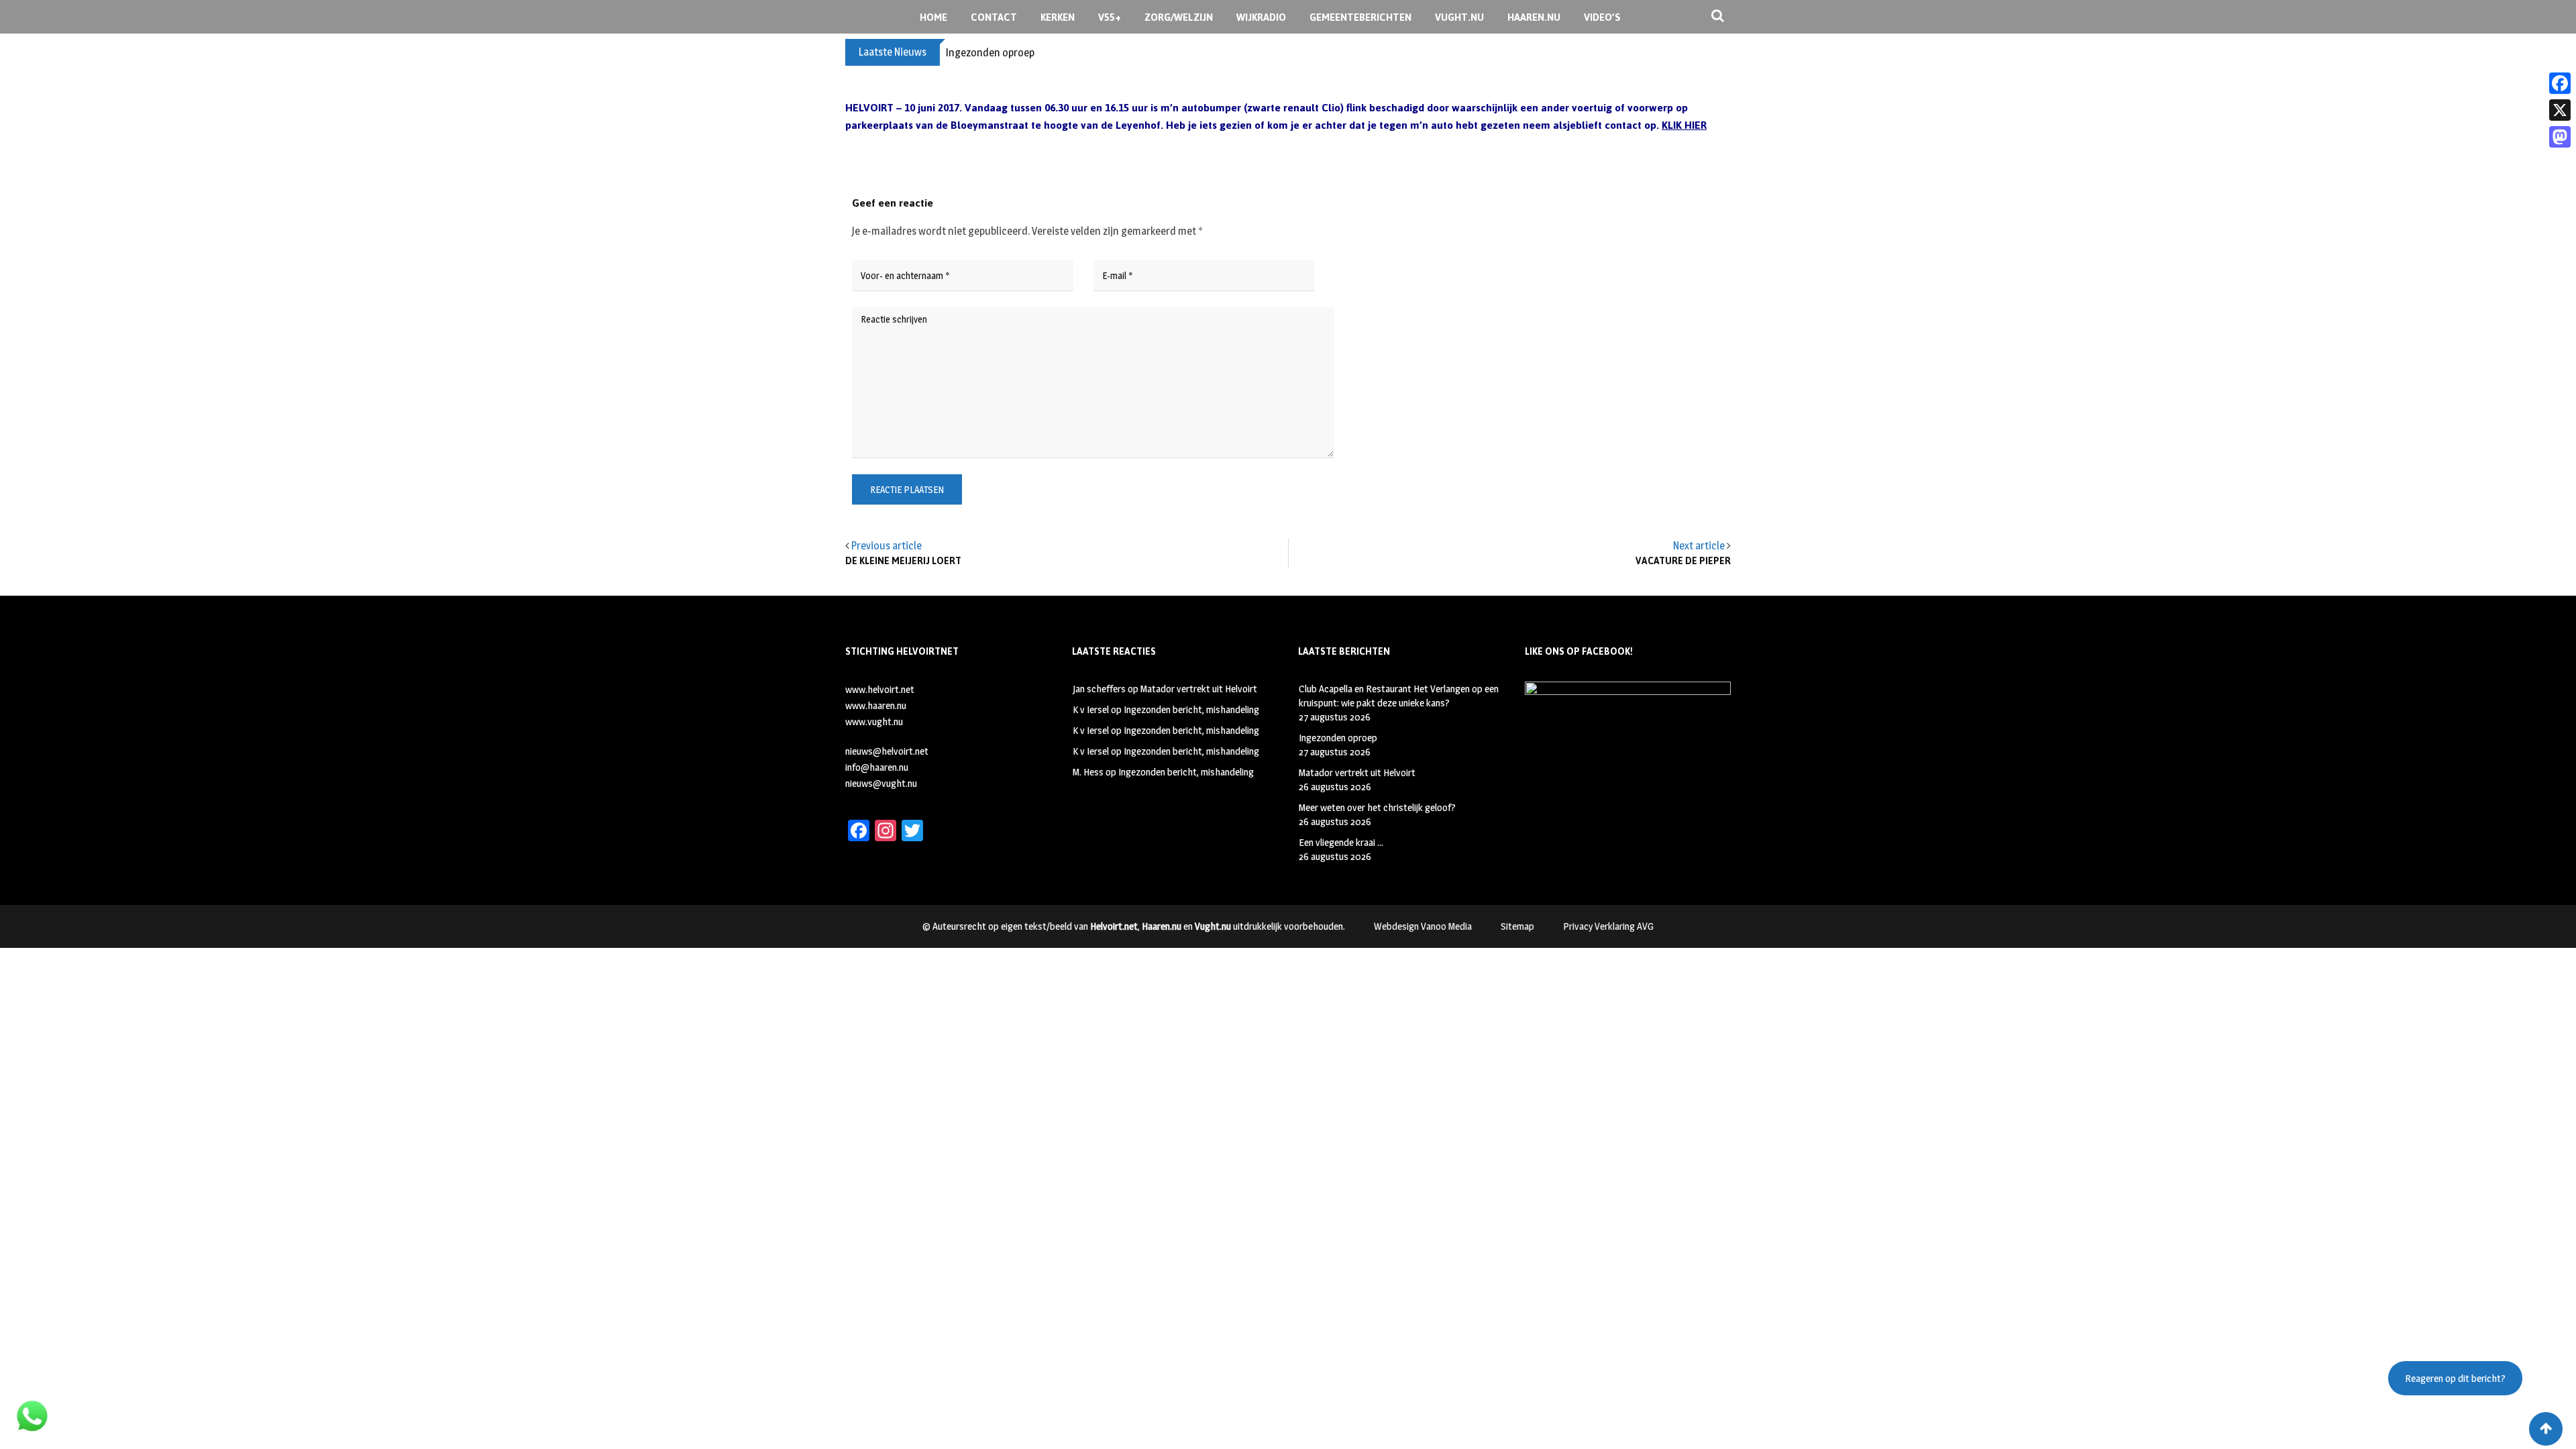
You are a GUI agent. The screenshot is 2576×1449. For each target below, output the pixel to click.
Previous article (887, 546)
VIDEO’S (1602, 17)
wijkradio (1261, 17)
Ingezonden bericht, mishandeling (1191, 709)
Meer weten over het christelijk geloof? (1377, 807)
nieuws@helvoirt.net (887, 751)
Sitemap (1517, 926)
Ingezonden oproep (990, 53)
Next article (1699, 546)
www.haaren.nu (876, 705)
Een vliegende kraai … (1341, 842)
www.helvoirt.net (880, 689)
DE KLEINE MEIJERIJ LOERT (903, 561)
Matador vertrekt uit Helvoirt (1199, 689)
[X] (2560, 110)
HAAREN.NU (1534, 17)
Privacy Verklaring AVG (1608, 926)
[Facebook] (2560, 83)
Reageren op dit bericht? (2455, 1378)
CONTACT (994, 17)
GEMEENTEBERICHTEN (1360, 17)
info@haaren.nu (877, 767)
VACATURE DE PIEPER (1683, 561)
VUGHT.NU (1459, 17)
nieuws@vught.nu (881, 783)
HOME (933, 17)
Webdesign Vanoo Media (1423, 926)
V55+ (1110, 17)
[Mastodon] (2560, 137)
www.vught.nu (874, 721)
